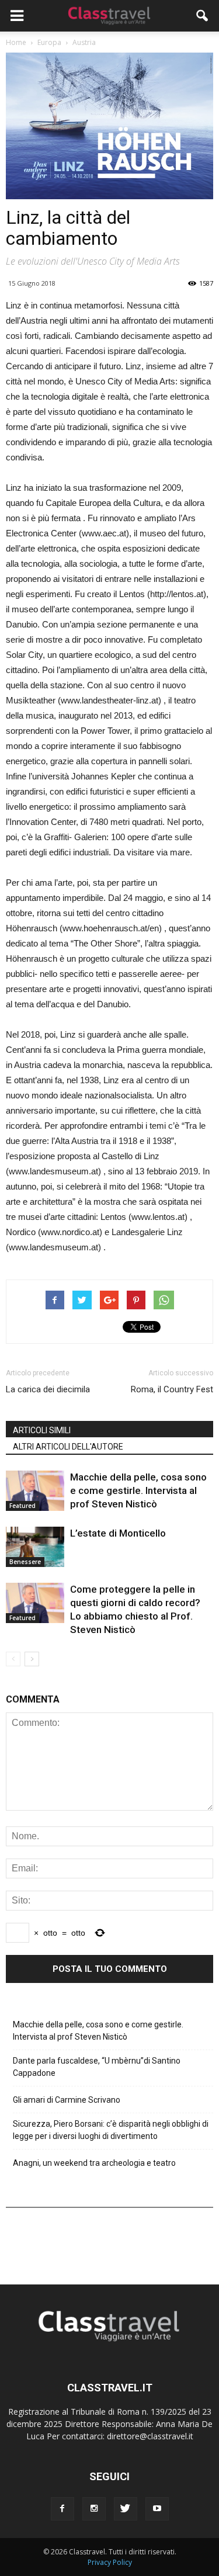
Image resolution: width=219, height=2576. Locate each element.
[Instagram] (94, 2509)
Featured (22, 1506)
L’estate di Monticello (118, 1533)
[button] (203, 16)
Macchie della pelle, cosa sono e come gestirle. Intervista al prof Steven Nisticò (138, 1490)
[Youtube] (157, 2509)
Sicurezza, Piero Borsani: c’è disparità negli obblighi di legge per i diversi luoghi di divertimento (111, 2130)
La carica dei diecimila (48, 1389)
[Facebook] (62, 2509)
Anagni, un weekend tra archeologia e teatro (94, 2163)
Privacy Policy (110, 2562)
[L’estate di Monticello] (35, 1547)
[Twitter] (126, 2509)
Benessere (25, 1562)
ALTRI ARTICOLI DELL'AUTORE (68, 1447)
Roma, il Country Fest (172, 1389)
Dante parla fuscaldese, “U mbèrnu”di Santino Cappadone (97, 2067)
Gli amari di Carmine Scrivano (67, 2100)
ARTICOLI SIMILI (42, 1430)
